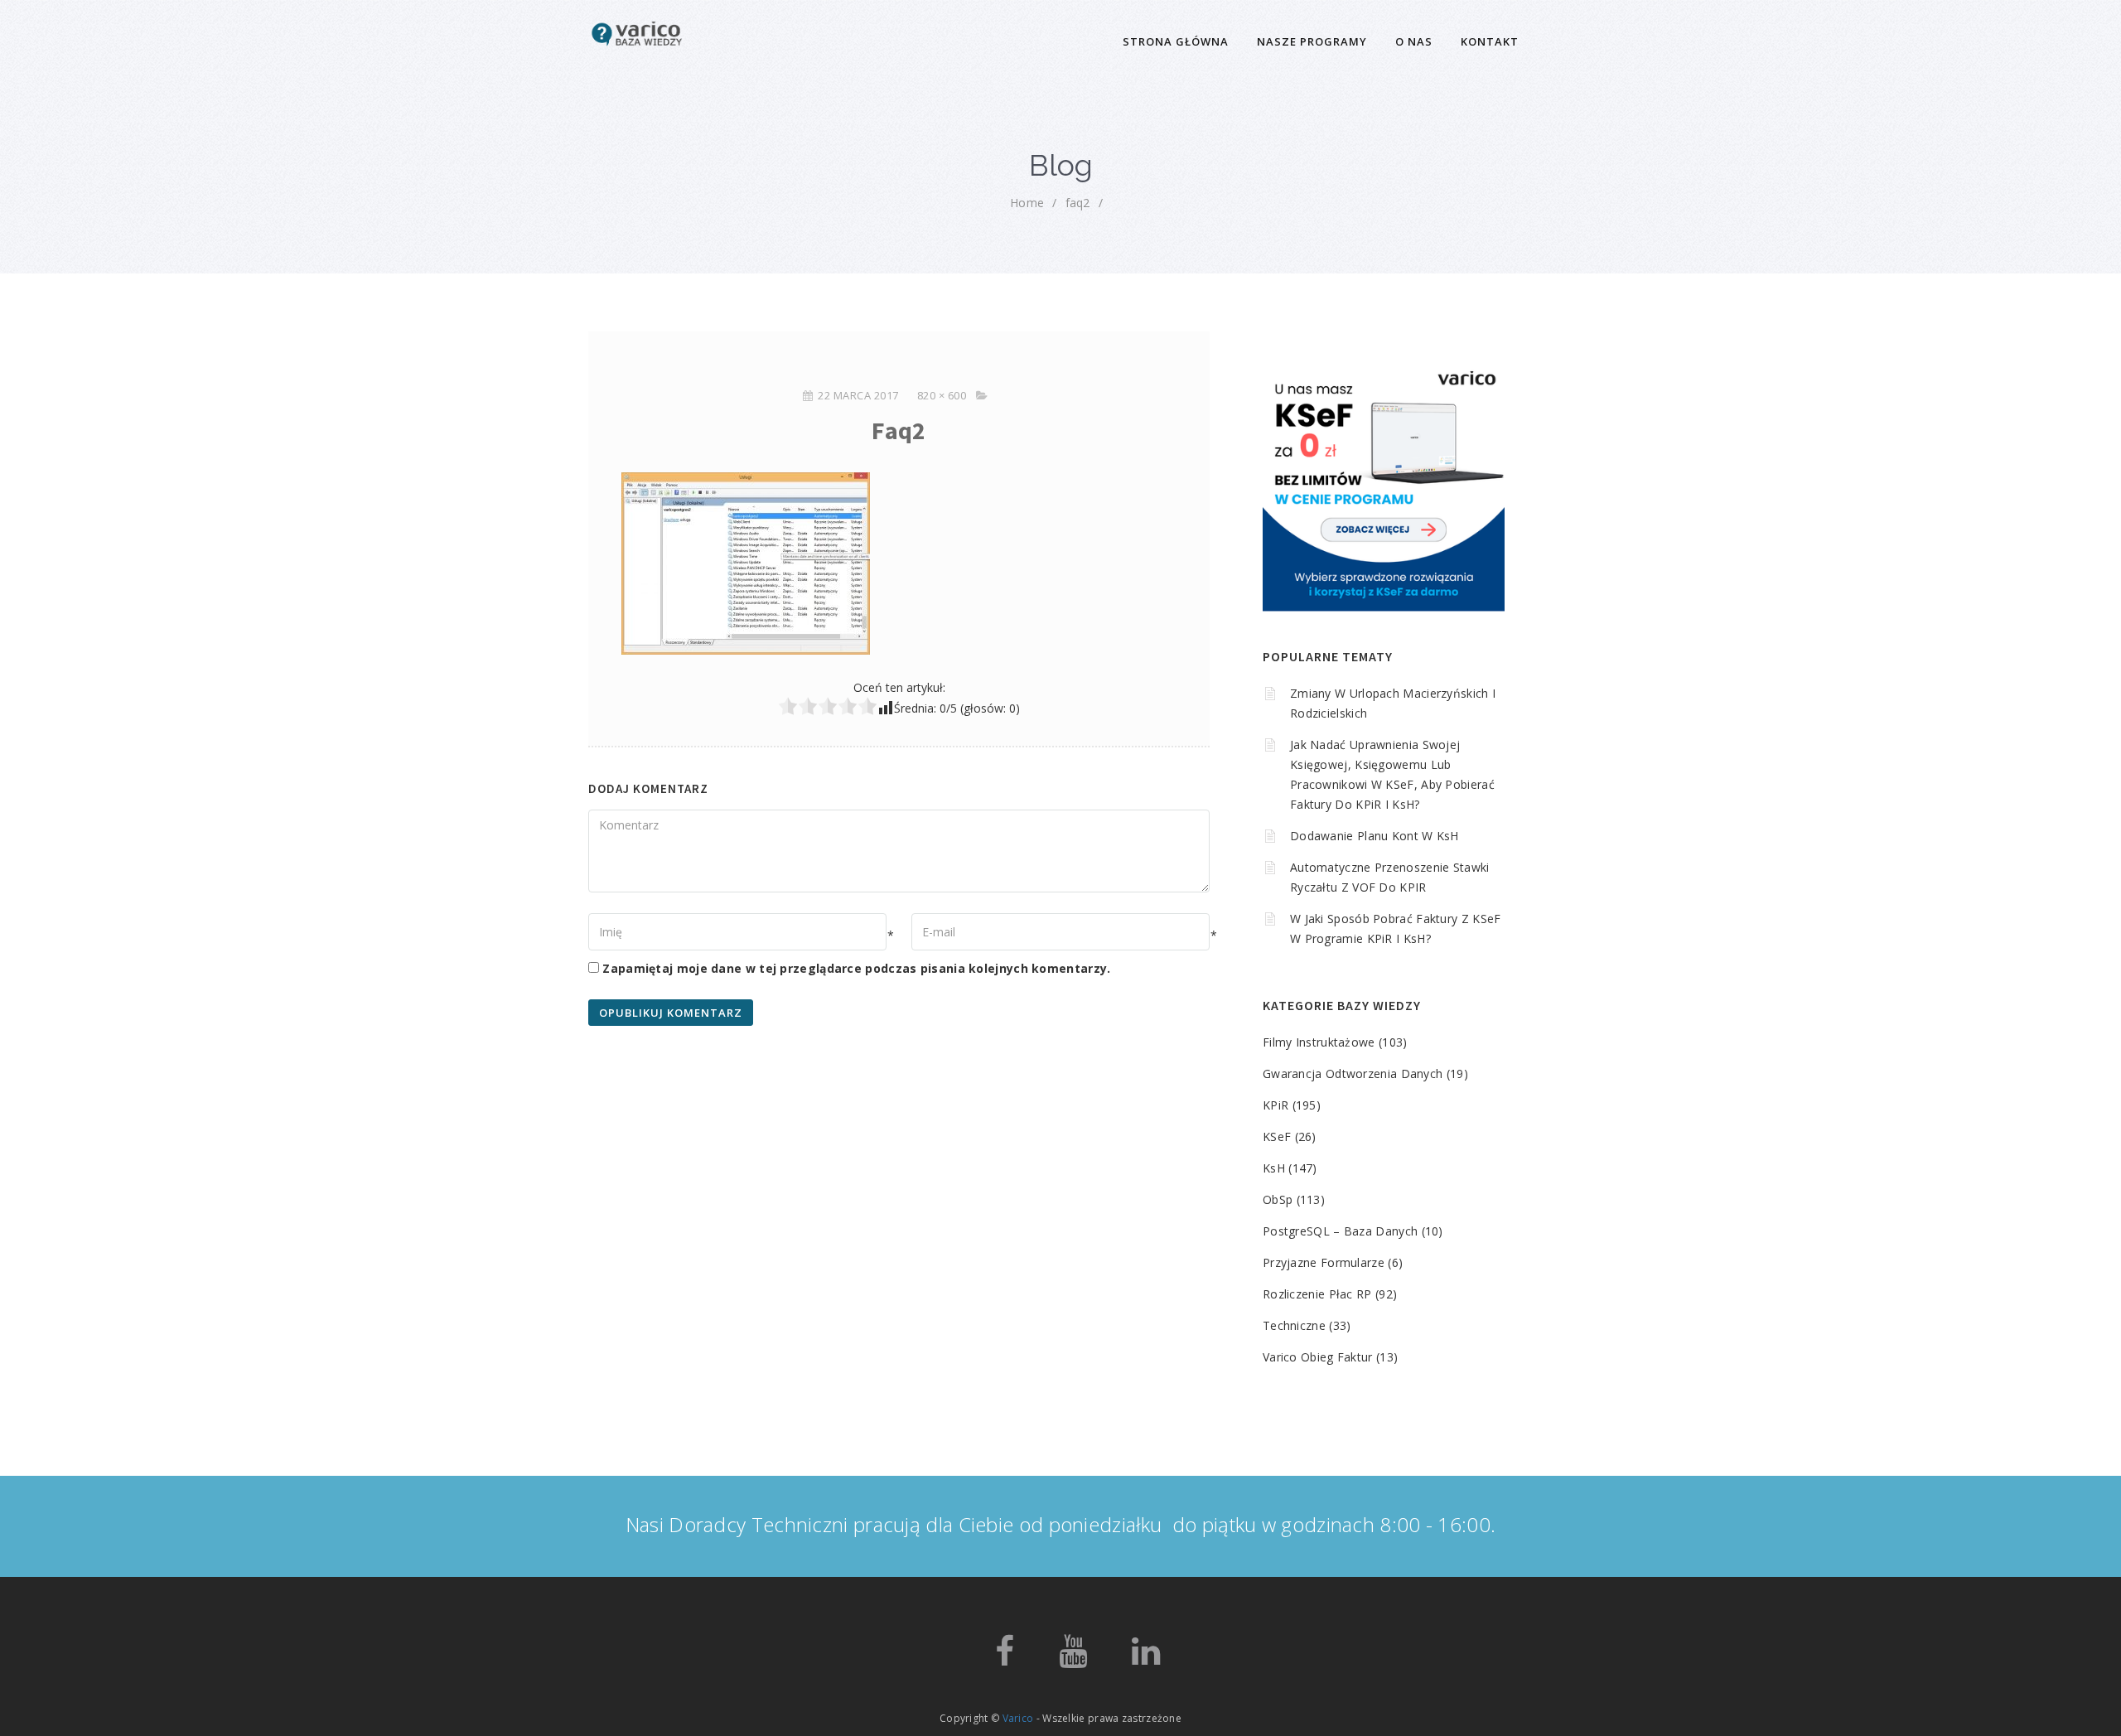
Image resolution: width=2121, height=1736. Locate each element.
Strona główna (1176, 41)
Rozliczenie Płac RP (1317, 1294)
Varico (1018, 1718)
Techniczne (1294, 1325)
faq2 (1078, 203)
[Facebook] (1005, 1659)
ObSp (1278, 1199)
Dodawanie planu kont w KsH (1375, 836)
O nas (1414, 41)
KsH (1274, 1168)
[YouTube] (1073, 1659)
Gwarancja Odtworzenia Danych (1353, 1074)
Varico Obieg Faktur (1318, 1357)
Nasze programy (1312, 41)
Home (1027, 203)
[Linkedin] (1146, 1659)
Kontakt (1490, 41)
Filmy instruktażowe (1319, 1042)
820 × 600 (942, 395)
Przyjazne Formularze (1324, 1262)
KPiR (1275, 1105)
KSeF (1277, 1136)
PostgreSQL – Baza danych (1340, 1231)
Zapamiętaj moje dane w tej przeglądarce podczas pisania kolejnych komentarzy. (856, 968)
